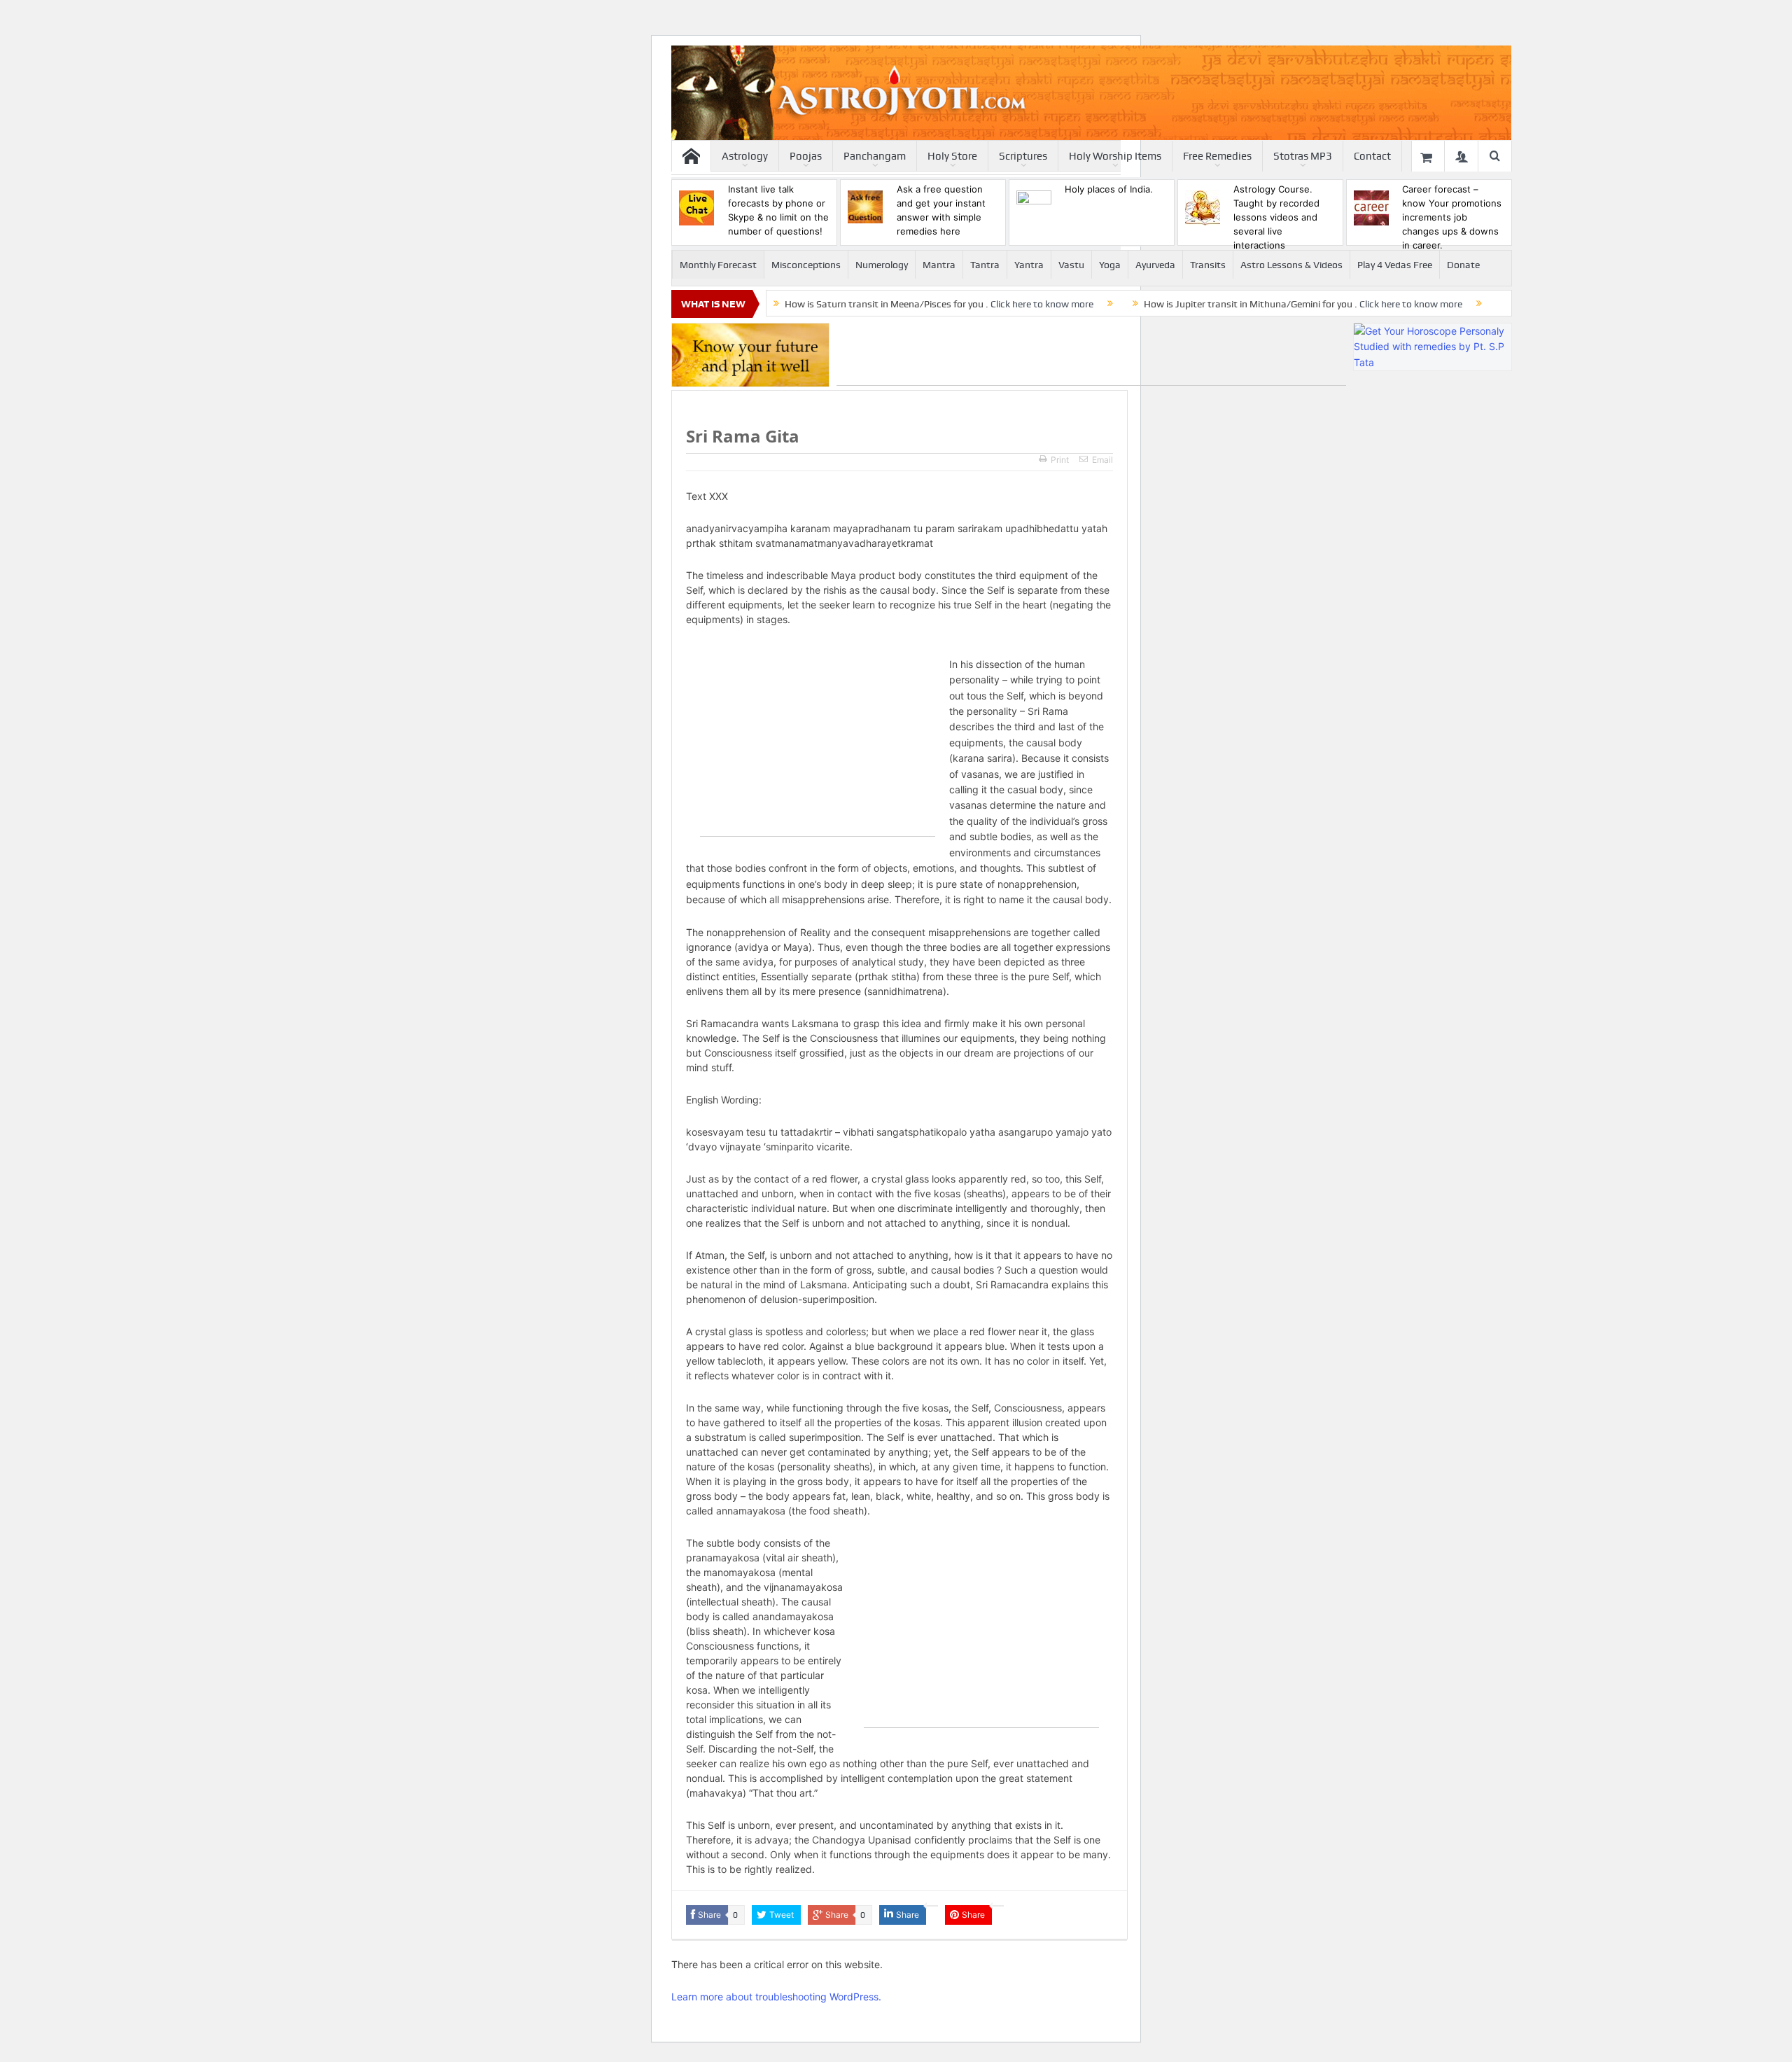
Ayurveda (1155, 265)
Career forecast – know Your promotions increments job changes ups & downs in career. (1452, 217)
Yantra (1029, 265)
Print (1060, 460)
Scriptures (1023, 156)
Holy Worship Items (1115, 156)
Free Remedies (1217, 156)
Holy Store (952, 156)
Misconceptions (806, 265)
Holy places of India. (1109, 189)
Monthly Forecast (718, 265)
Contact (1372, 156)
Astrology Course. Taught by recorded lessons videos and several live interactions (1276, 217)
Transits (1208, 265)
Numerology (882, 265)
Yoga (1110, 265)
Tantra (985, 265)
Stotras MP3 (1303, 156)
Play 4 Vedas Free (1395, 265)
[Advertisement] (1091, 354)
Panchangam (875, 156)
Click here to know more (1042, 304)
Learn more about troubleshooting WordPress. (776, 1997)
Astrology (745, 156)
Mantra (939, 265)
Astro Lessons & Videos (1291, 265)
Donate (1463, 265)
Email (1102, 460)
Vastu (1071, 265)
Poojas (806, 156)
